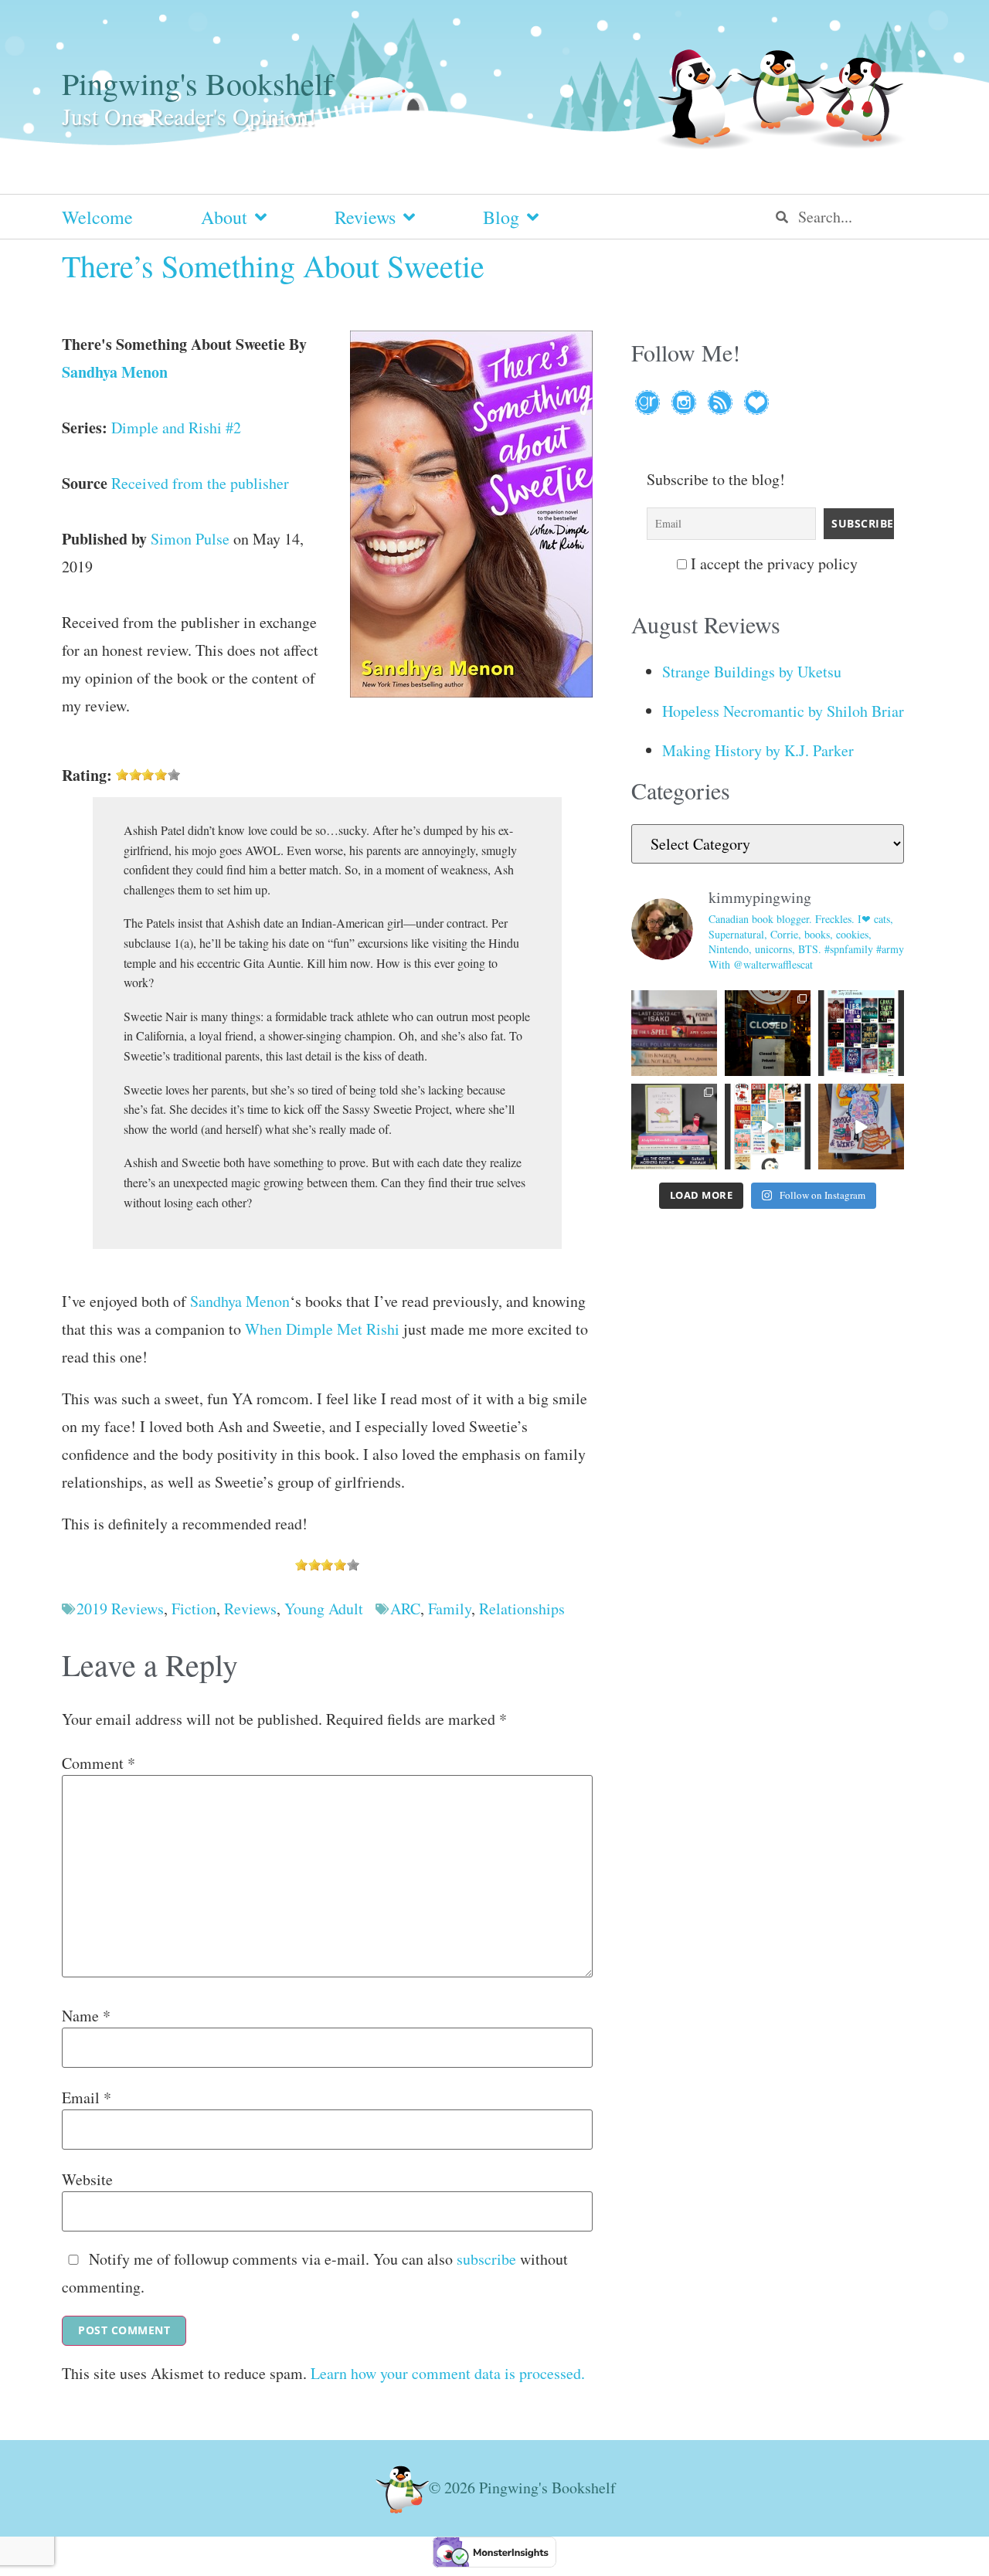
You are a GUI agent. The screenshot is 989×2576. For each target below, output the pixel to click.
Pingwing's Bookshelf (197, 83)
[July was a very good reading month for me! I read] (861, 1033)
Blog (501, 217)
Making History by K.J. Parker (758, 750)
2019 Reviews (120, 1609)
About (224, 217)
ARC (405, 1609)
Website (87, 2180)
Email (87, 2098)
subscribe (486, 2259)
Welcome (97, 217)
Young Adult (324, 1609)
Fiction (194, 1609)
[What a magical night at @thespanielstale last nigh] (768, 1033)
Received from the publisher (200, 483)
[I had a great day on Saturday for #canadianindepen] (674, 1127)
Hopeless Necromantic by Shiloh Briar (783, 711)
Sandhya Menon (115, 372)
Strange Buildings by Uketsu (752, 672)
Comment (99, 1763)
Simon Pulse (190, 539)
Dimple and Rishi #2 (176, 428)
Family (450, 1609)
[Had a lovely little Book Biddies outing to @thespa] (861, 1127)
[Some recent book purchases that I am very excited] (674, 1033)
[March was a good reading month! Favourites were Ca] (768, 1127)
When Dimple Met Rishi (322, 1329)
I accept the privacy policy (772, 564)
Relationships (522, 1609)
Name (86, 2016)
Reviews (365, 217)
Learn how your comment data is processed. (448, 2373)
